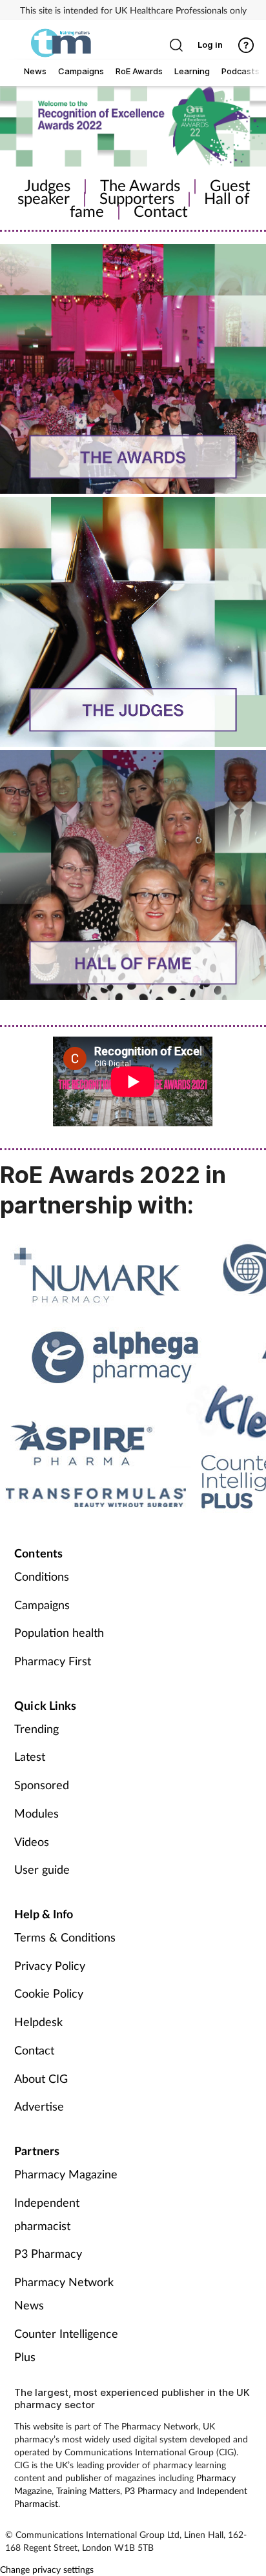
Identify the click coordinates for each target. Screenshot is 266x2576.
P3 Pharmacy (48, 2253)
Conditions (42, 1576)
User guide (42, 1869)
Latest (30, 1756)
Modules (36, 1813)
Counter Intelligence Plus (66, 2345)
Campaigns (42, 1605)
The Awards (140, 185)
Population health (59, 1632)
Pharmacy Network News (64, 2293)
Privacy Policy (50, 1965)
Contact (161, 211)
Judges (47, 185)
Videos (32, 1841)
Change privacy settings (47, 2569)
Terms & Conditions (65, 1937)
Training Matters (88, 2490)
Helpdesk (38, 2022)
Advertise (39, 2106)
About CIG (41, 2078)
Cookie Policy (49, 1993)
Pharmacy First (53, 1661)
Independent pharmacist (47, 2214)
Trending (36, 1729)
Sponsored (42, 1785)
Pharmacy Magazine (66, 2174)
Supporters (137, 198)
